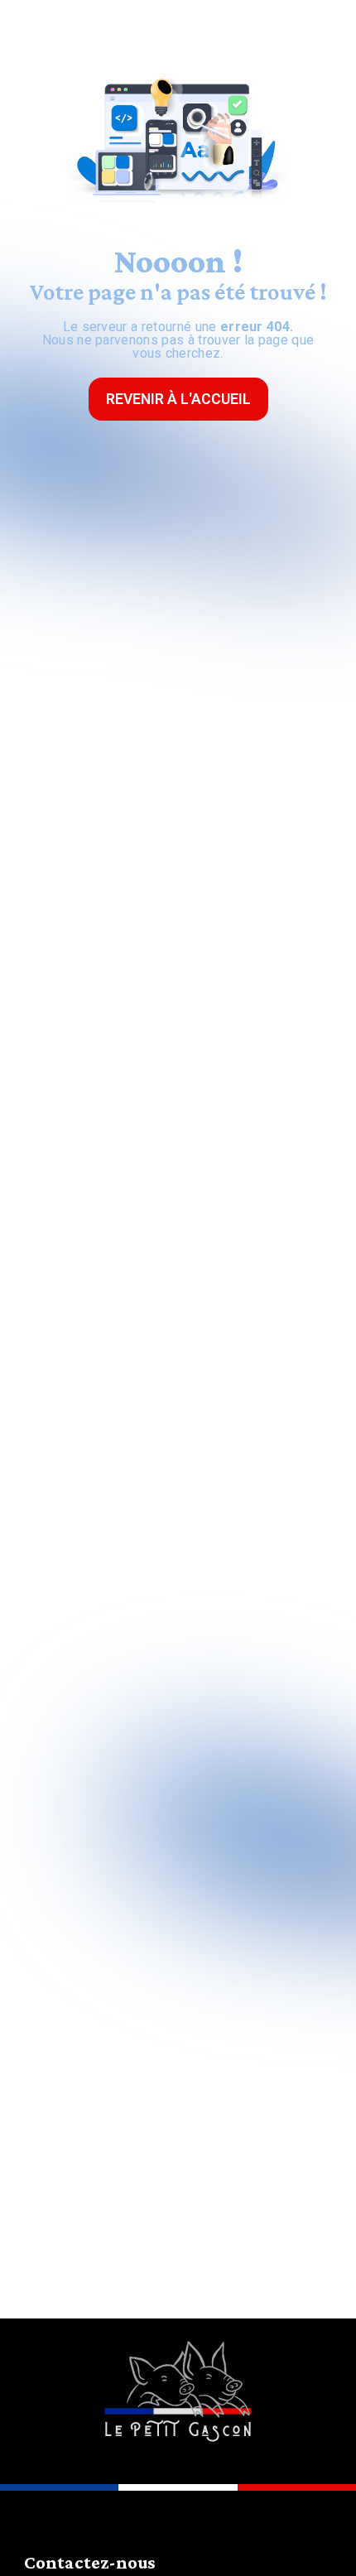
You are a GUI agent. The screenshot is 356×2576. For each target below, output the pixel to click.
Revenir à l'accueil (178, 399)
